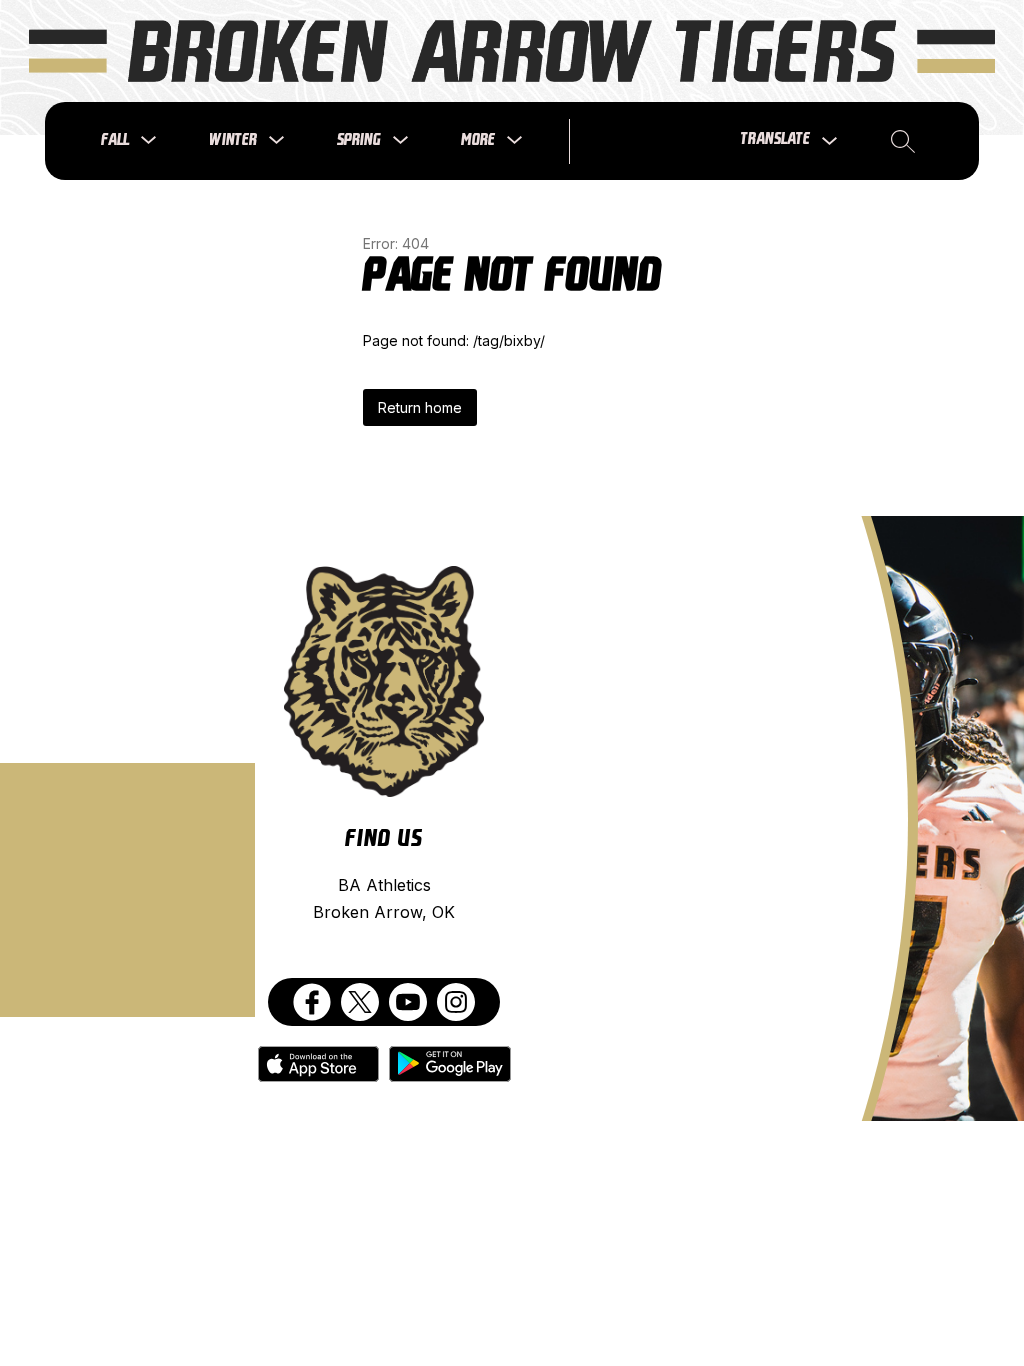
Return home (420, 407)
